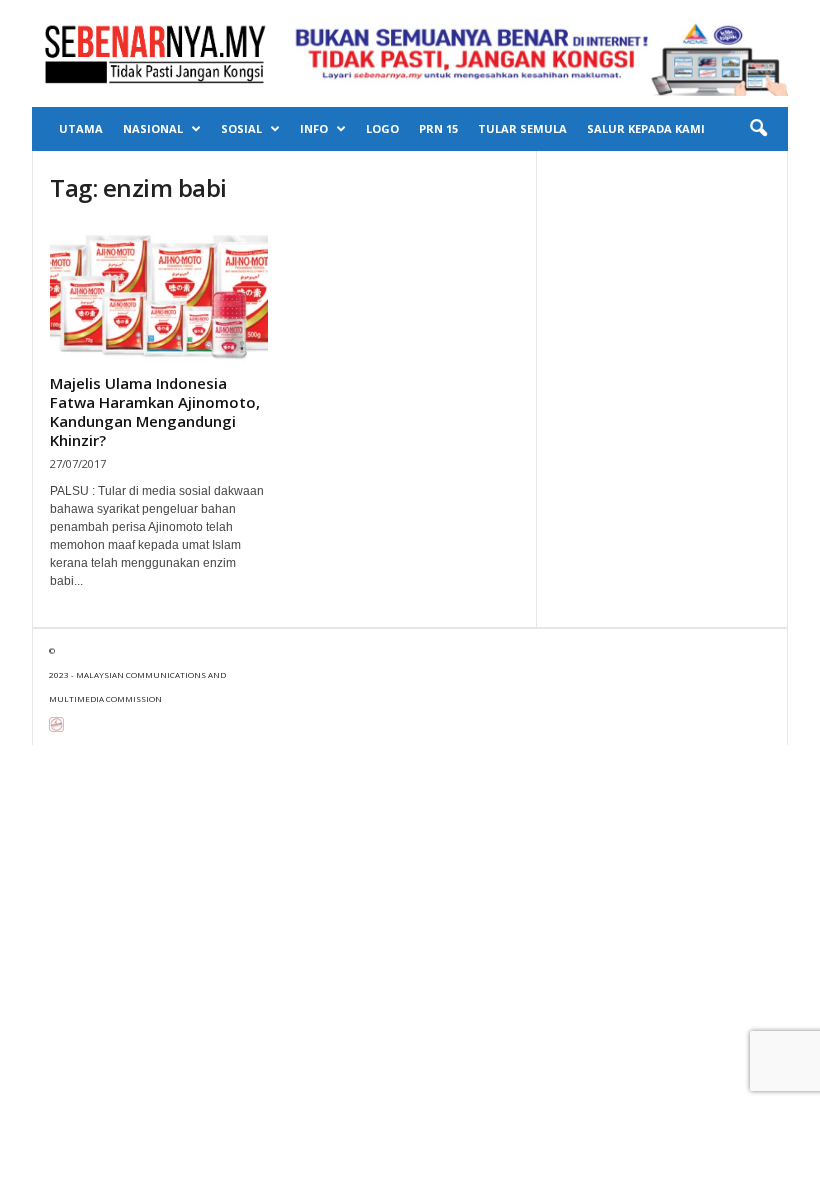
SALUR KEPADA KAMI (646, 128)
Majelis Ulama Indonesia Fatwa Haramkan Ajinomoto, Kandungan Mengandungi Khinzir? (155, 411)
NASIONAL (153, 128)
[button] (758, 129)
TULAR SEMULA (522, 128)
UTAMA (81, 128)
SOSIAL (241, 128)
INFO (314, 128)
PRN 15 (438, 128)
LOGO (382, 128)
